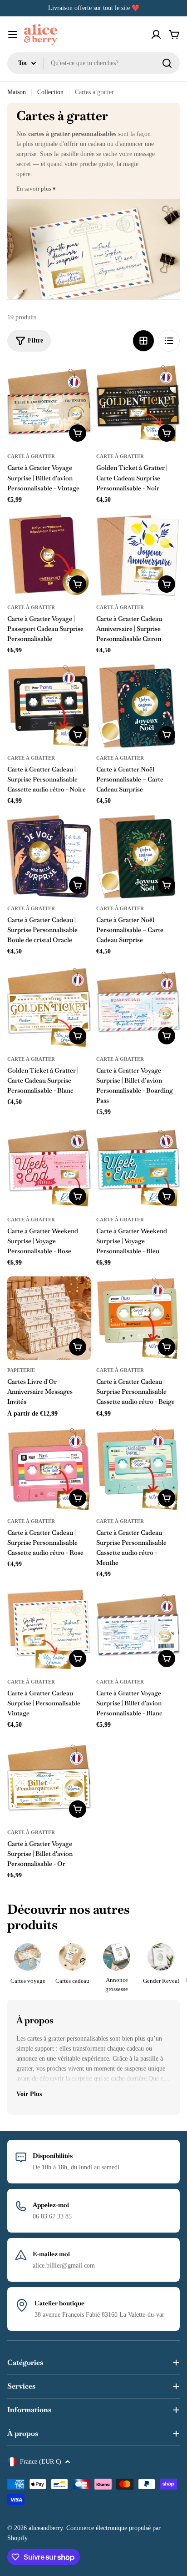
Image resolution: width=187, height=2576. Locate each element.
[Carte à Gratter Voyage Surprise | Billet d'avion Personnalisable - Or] (49, 1780)
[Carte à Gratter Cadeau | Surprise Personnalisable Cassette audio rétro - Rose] (49, 1469)
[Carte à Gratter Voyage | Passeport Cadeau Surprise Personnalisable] (49, 555)
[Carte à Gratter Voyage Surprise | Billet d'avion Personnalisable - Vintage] (49, 404)
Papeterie (21, 1370)
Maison (17, 92)
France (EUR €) (41, 2462)
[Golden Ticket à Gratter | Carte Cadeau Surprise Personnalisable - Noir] (138, 404)
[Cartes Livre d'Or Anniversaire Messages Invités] (49, 1318)
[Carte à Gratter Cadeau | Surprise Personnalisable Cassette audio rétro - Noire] (49, 706)
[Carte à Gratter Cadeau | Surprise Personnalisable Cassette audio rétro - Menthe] (138, 1469)
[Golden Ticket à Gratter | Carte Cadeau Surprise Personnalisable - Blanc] (49, 1007)
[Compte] (156, 35)
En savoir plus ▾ (36, 189)
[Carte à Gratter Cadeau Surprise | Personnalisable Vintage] (49, 1630)
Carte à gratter (31, 456)
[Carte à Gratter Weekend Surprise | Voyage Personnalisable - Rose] (49, 1168)
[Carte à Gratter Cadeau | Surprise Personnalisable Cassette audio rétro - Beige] (138, 1318)
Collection (50, 92)
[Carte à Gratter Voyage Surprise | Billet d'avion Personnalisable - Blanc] (138, 1630)
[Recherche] (167, 63)
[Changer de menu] (13, 35)
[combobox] (93, 63)
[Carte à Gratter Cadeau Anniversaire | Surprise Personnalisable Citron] (138, 555)
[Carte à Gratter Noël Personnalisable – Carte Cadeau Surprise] (138, 706)
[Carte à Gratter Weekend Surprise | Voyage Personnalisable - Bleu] (138, 1168)
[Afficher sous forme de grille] (143, 341)
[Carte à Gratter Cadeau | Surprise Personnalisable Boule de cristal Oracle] (49, 857)
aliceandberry (46, 2528)
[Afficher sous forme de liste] (169, 341)
